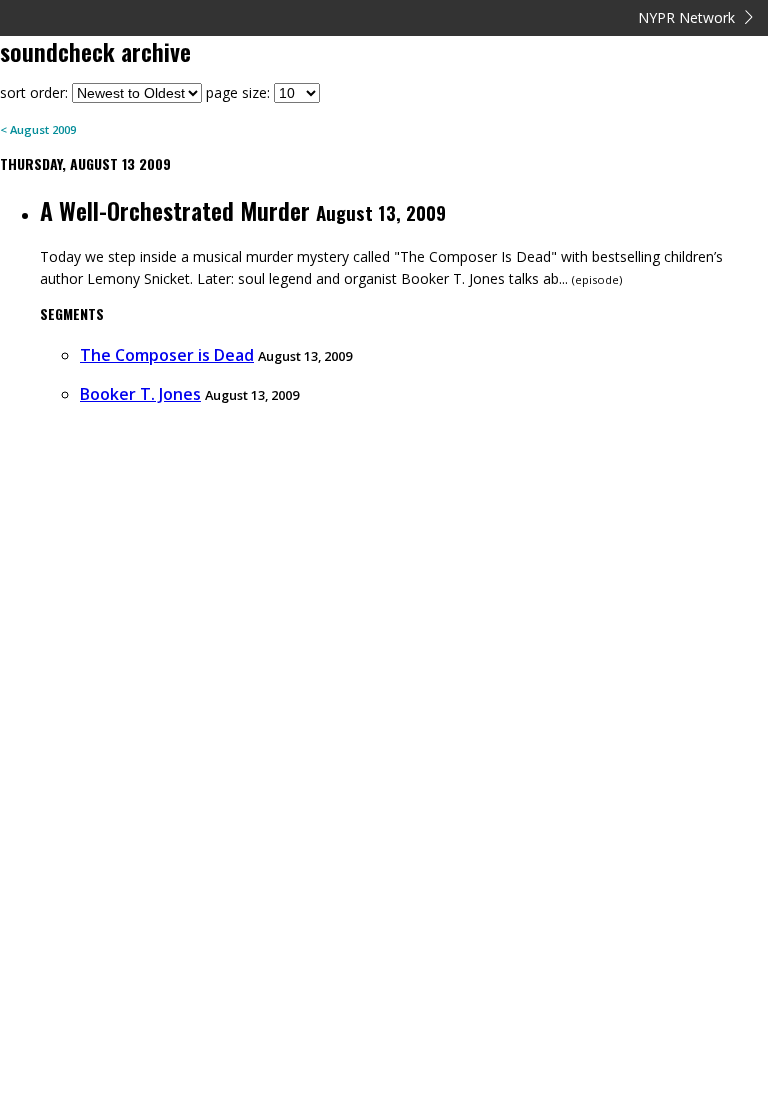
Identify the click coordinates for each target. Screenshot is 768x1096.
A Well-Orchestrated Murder (175, 210)
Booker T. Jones (140, 394)
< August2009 (38, 129)
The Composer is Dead (167, 355)
